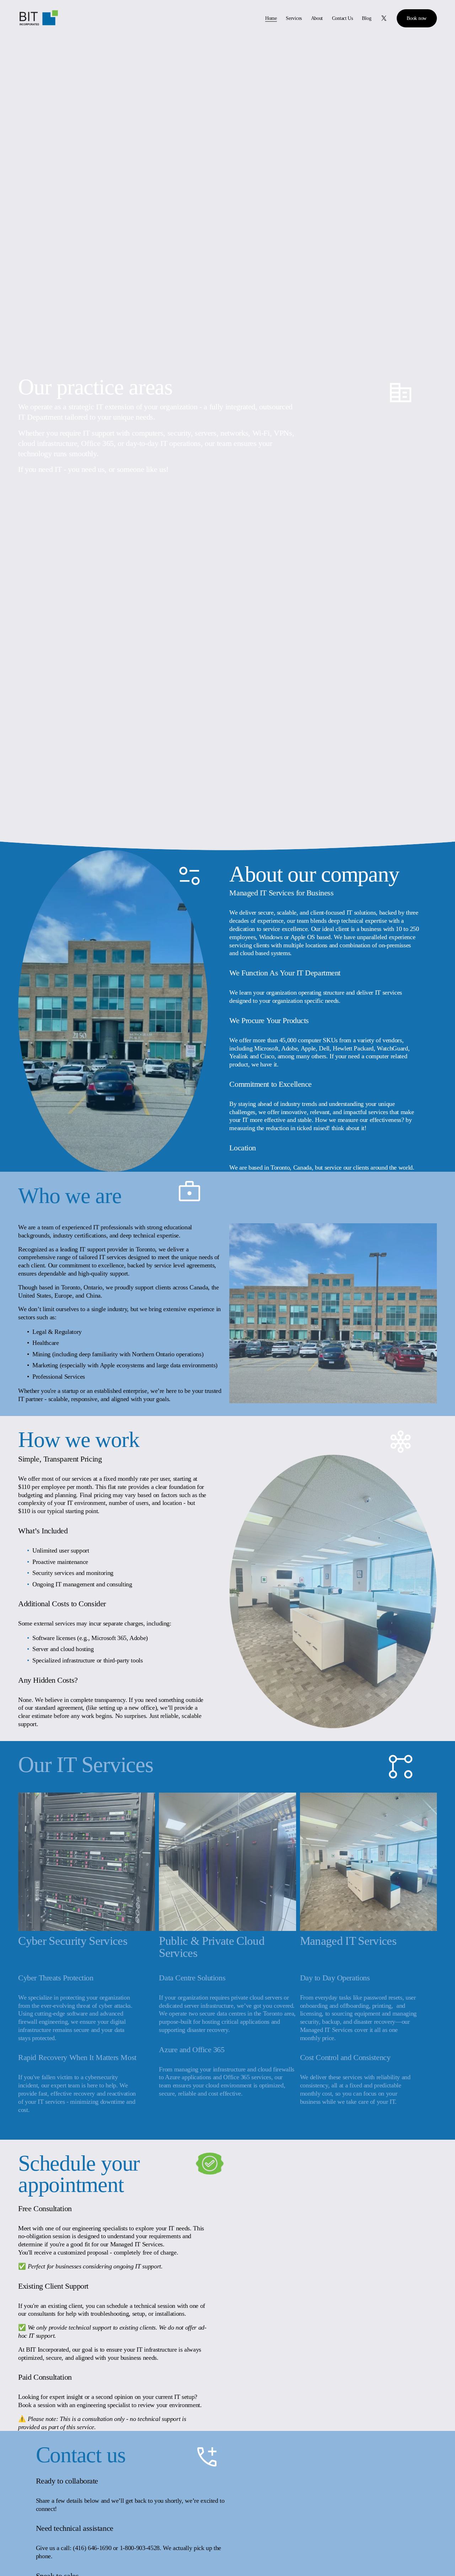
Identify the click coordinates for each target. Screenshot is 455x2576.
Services (294, 18)
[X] (384, 18)
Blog (366, 18)
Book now (417, 18)
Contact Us (342, 18)
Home (271, 18)
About (317, 18)
